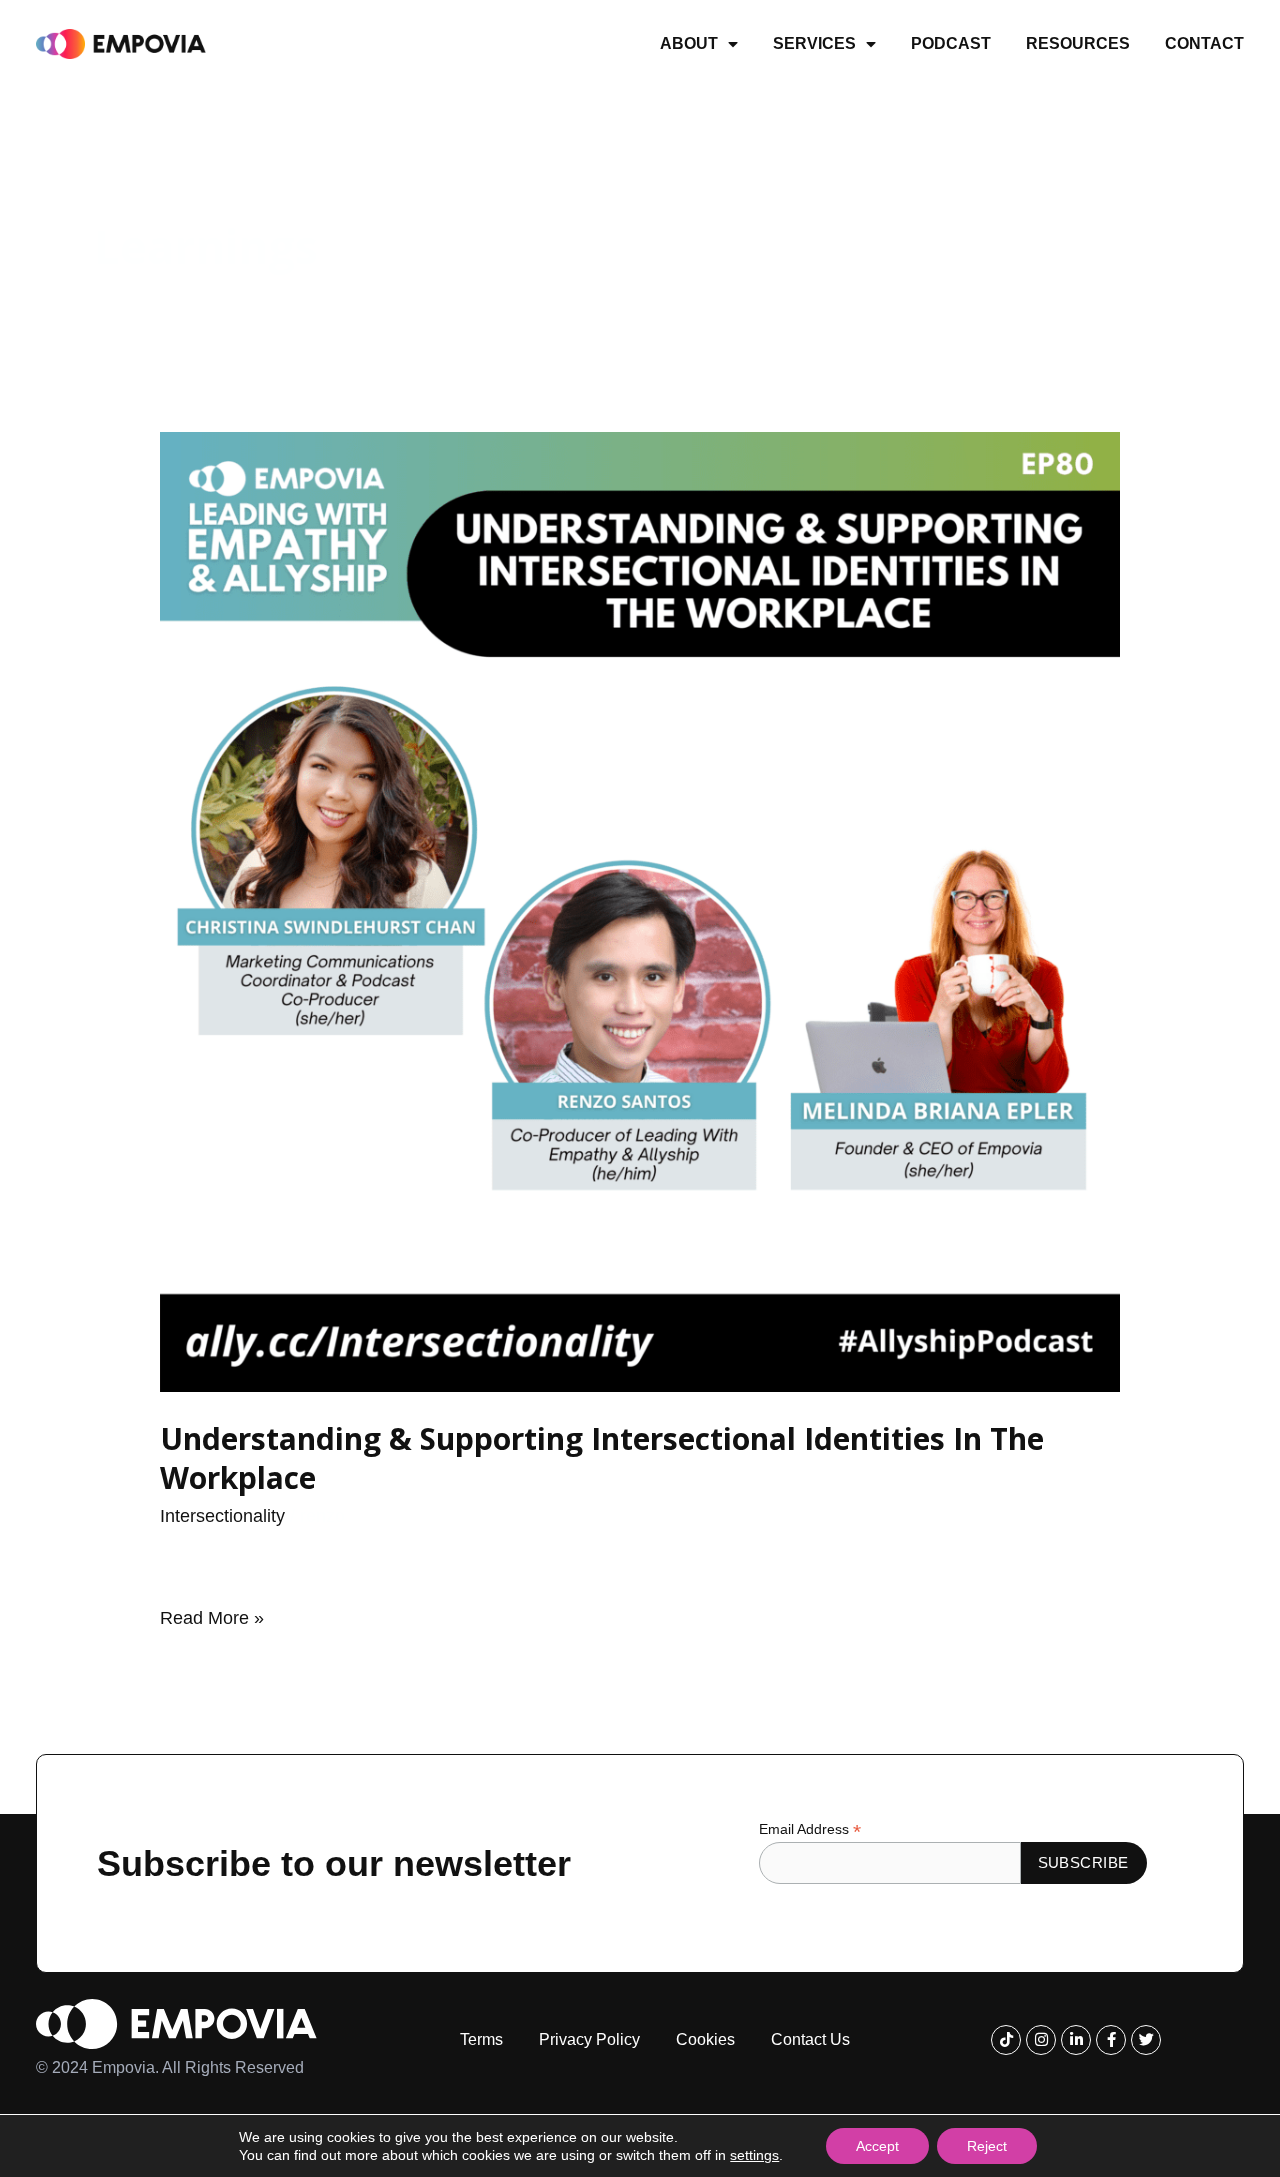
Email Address (810, 1829)
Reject (987, 2146)
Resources (1078, 43)
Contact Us (810, 2039)
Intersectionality (222, 1516)
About (689, 43)
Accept (877, 2146)
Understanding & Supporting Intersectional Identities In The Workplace (602, 1458)
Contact (1204, 43)
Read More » (212, 1616)
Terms (481, 2039)
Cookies (705, 2039)
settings (754, 2155)
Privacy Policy (589, 2039)
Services (814, 43)
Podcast (951, 43)
